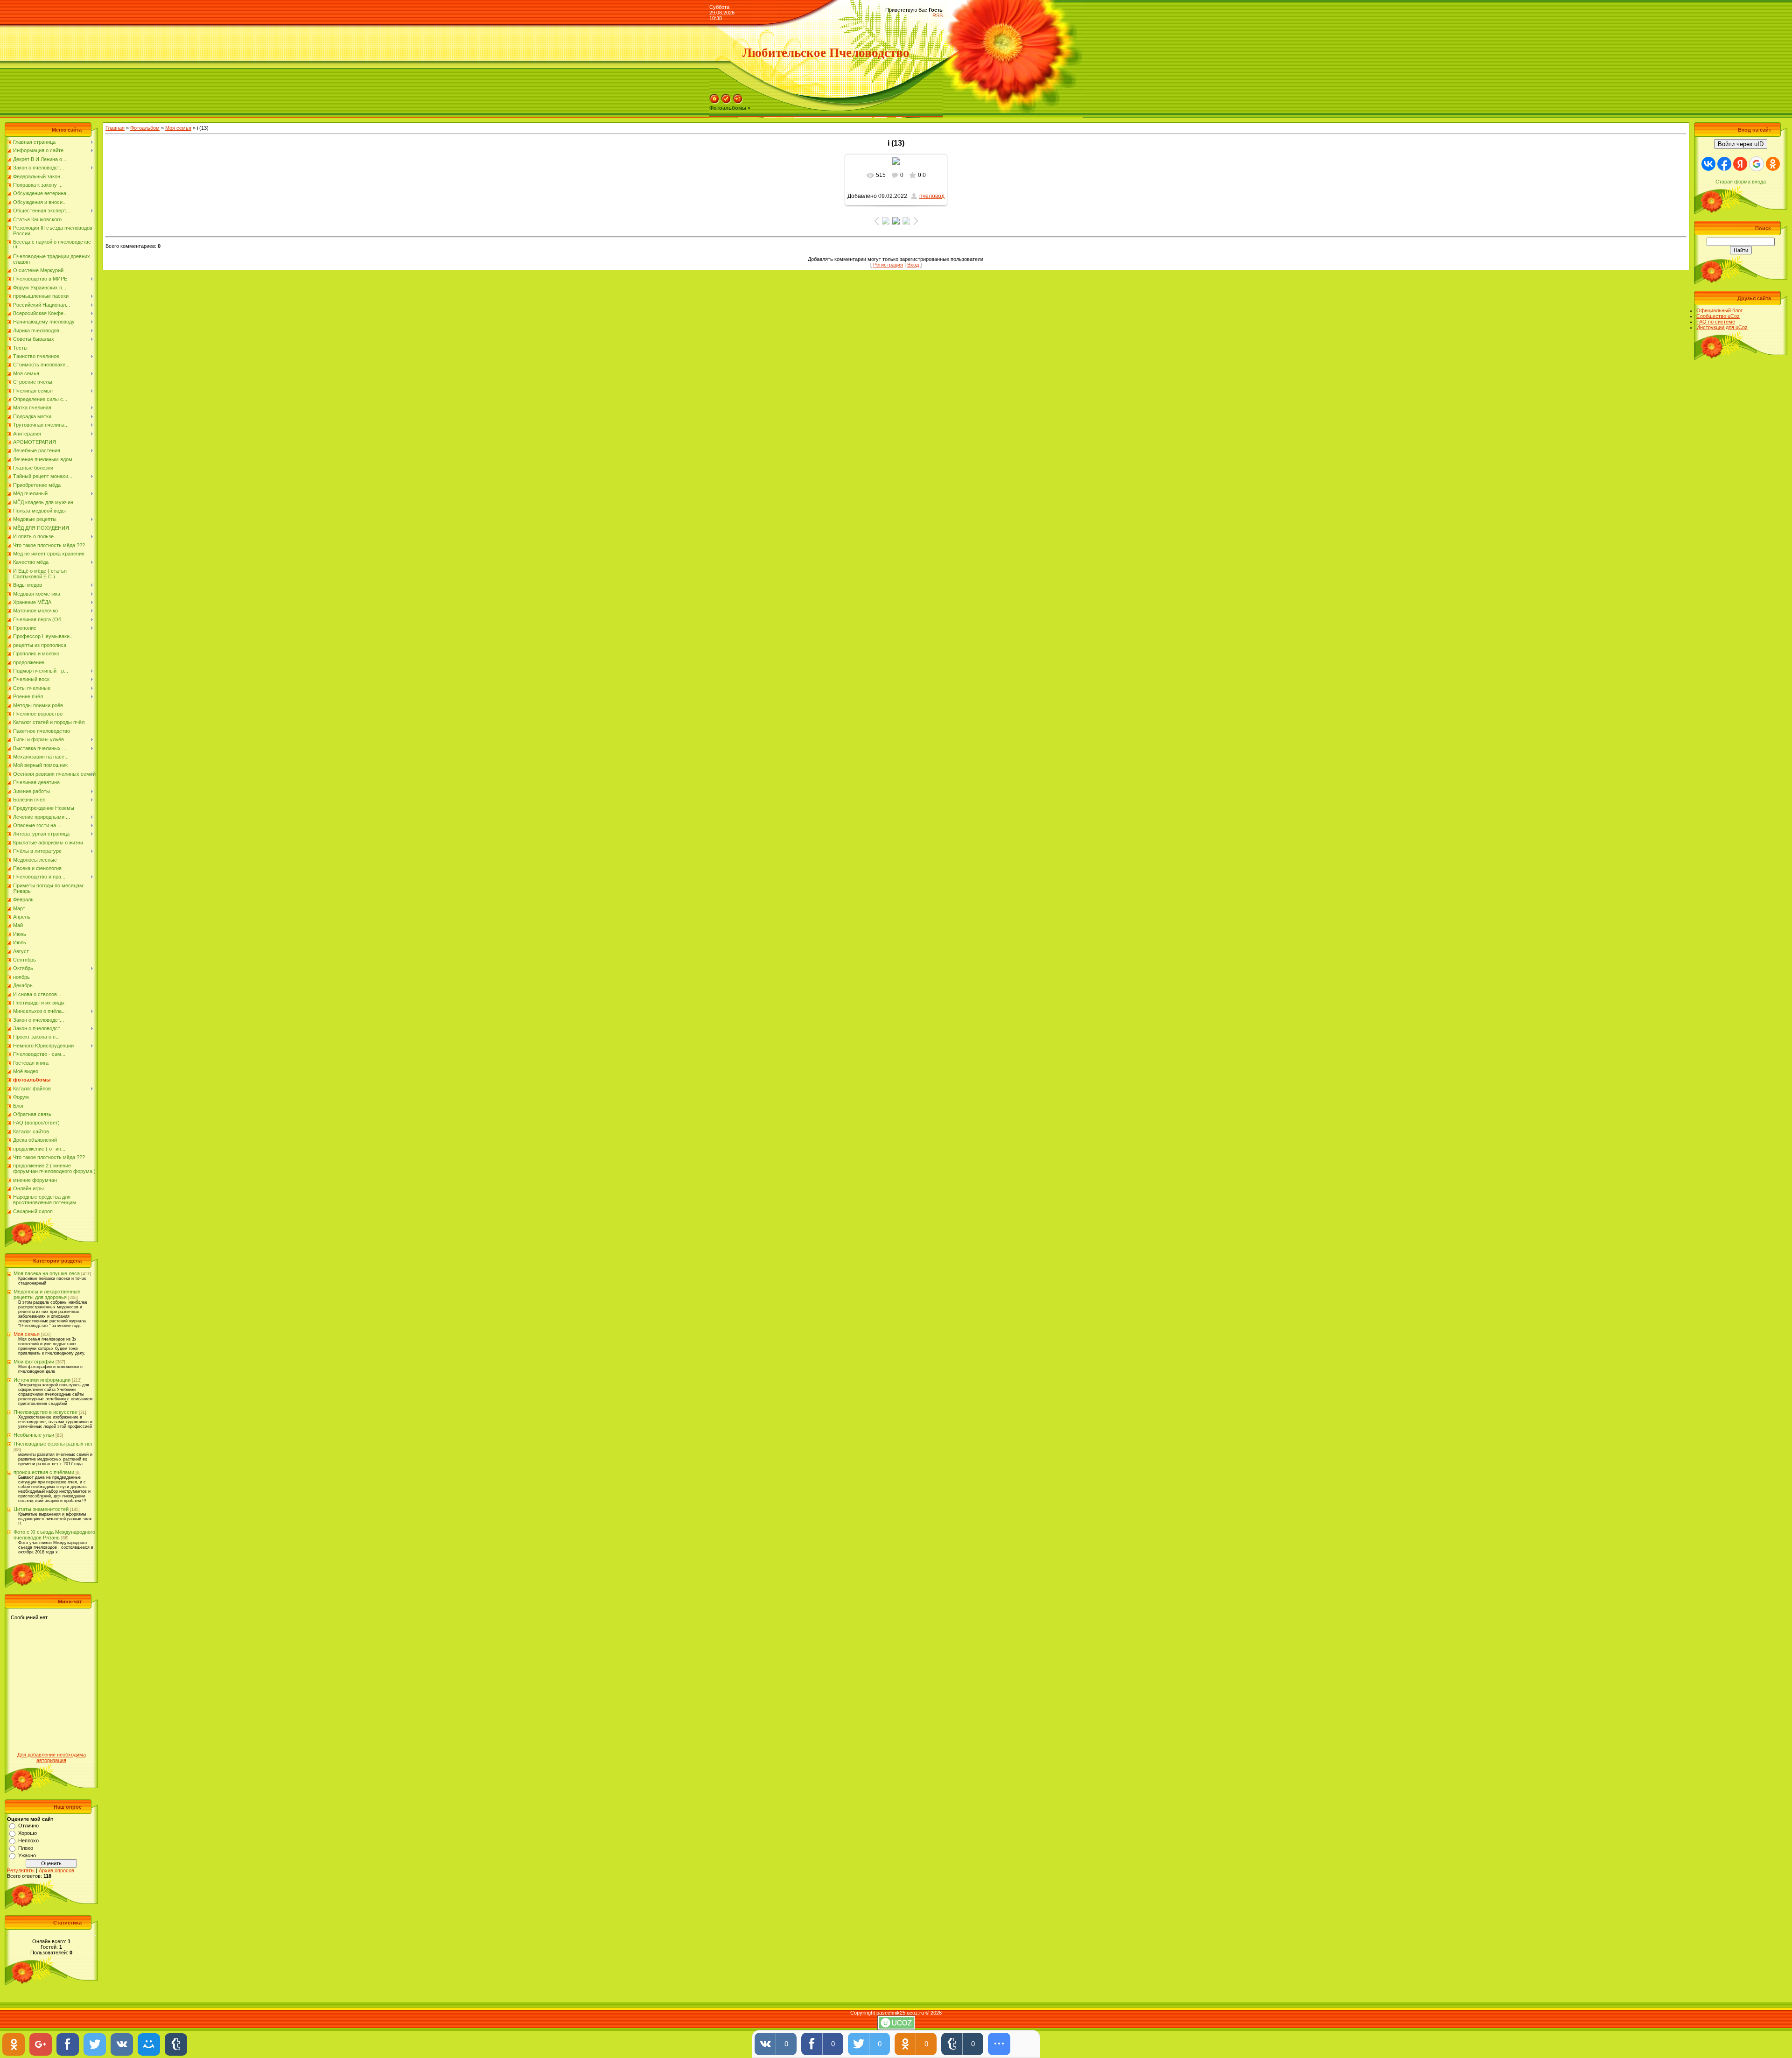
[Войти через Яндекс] (1740, 164)
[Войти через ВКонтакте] (1708, 164)
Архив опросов (56, 1870)
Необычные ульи (34, 1435)
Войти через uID (1741, 144)
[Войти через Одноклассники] (1773, 164)
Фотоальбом (145, 128)
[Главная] (714, 102)
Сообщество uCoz (1718, 316)
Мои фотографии (34, 1362)
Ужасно (27, 1855)
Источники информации (42, 1380)
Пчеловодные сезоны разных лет (53, 1444)
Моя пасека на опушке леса (47, 1273)
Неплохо (28, 1840)
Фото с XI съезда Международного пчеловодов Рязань (54, 1535)
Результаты (21, 1870)
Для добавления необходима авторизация (52, 1757)
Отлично (28, 1826)
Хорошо (28, 1833)
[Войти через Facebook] (1724, 164)
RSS (938, 15)
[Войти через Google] (1757, 164)
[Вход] (738, 102)
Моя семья (27, 1334)
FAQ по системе (1716, 322)
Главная (115, 128)
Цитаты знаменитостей (41, 1509)
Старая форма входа (1741, 182)
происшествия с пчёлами (44, 1472)
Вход (913, 265)
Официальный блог (1719, 310)
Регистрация (888, 265)
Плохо (26, 1848)
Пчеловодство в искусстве (45, 1412)
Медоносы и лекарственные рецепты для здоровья (47, 1294)
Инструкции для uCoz (1722, 327)
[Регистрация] (726, 102)
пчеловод (932, 196)
